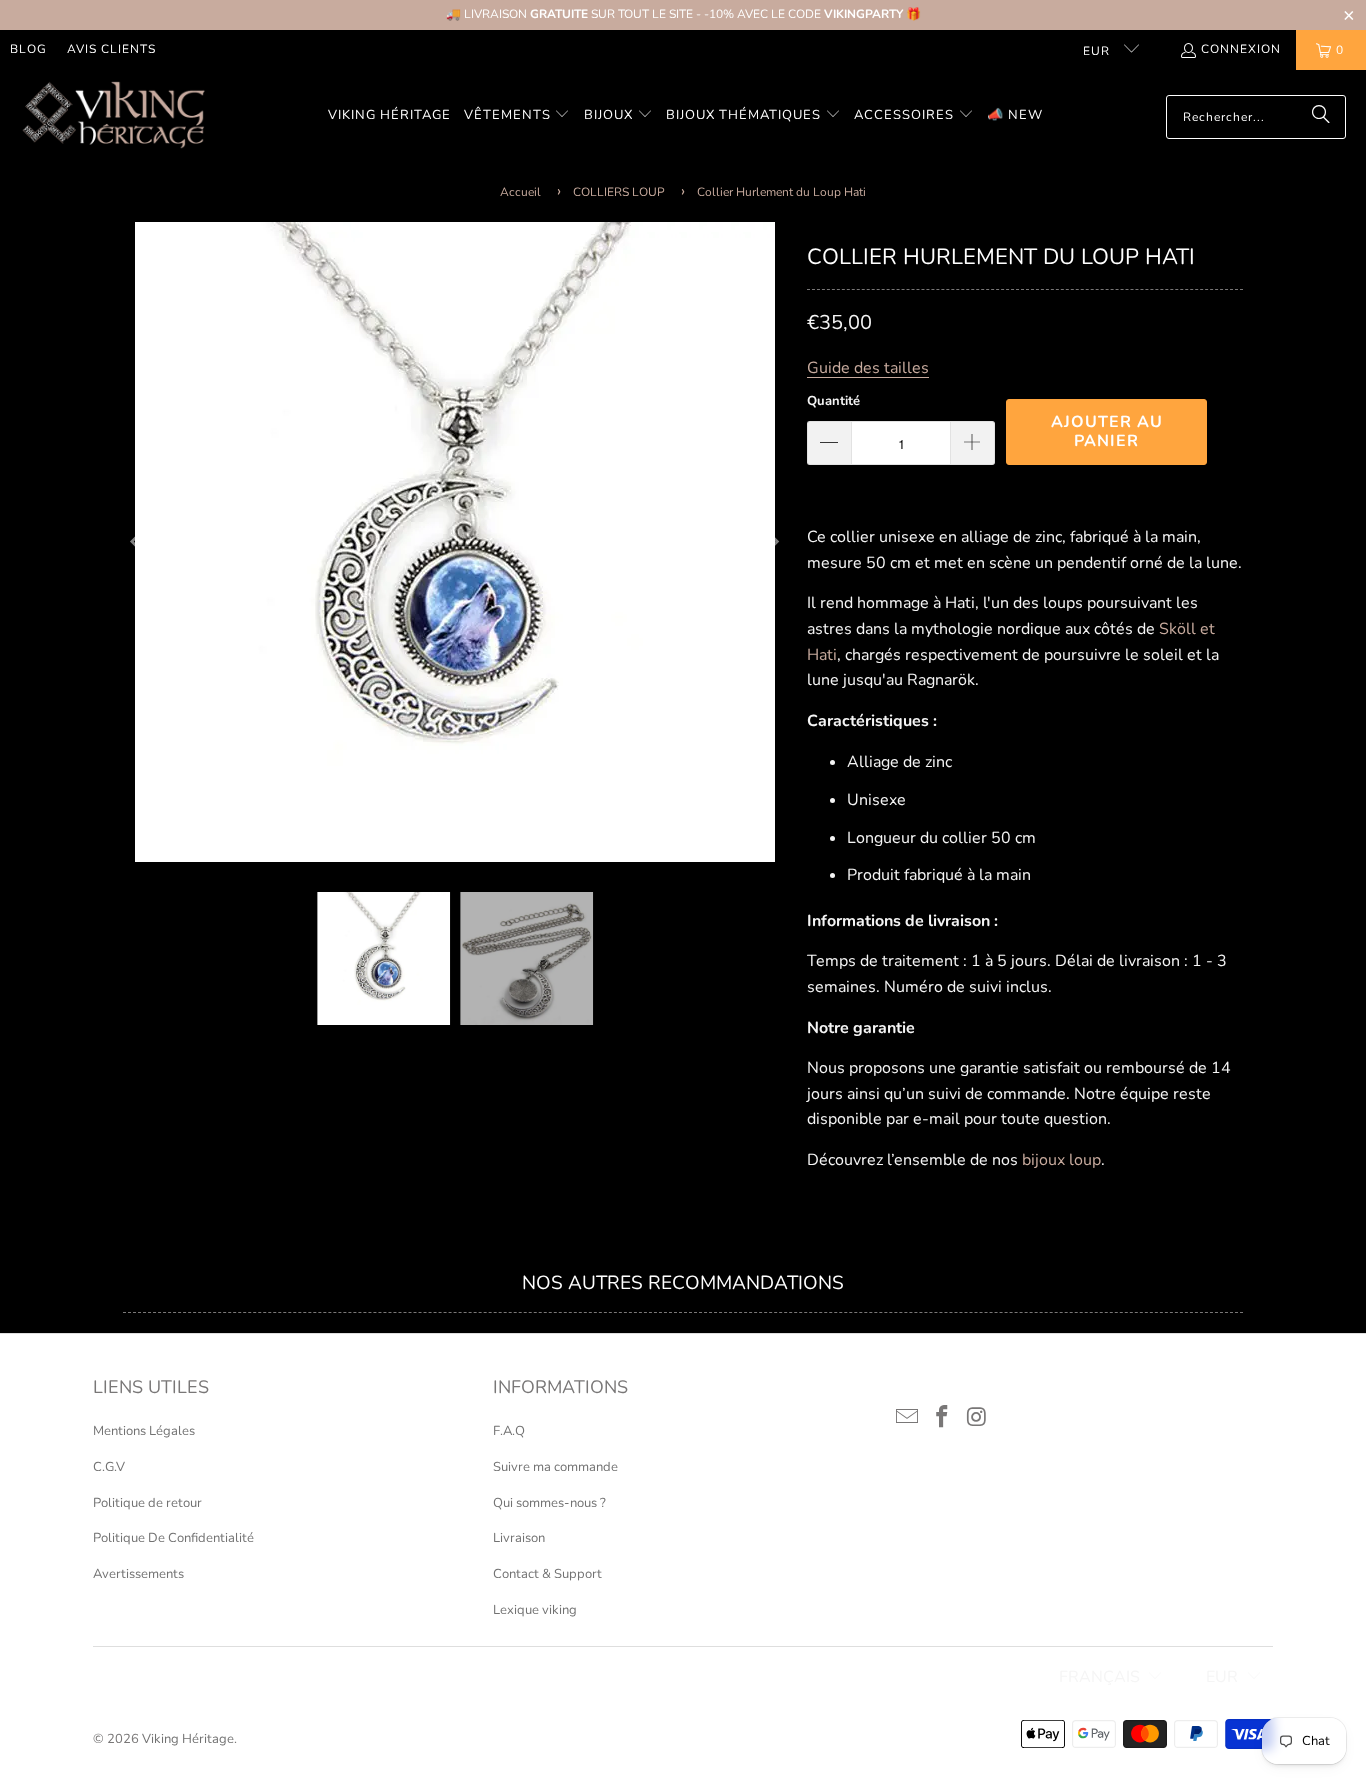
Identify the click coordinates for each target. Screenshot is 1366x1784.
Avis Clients (111, 49)
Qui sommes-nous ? (549, 1503)
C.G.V (109, 1467)
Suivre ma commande (555, 1467)
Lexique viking (535, 1610)
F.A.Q (509, 1431)
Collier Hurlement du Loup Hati (781, 192)
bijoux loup (1061, 1160)
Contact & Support (547, 1574)
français (1099, 1677)
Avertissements (138, 1574)
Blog (28, 49)
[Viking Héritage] (112, 116)
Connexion (1241, 49)
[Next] (772, 542)
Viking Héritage (188, 1739)
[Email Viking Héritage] (908, 1418)
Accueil (520, 192)
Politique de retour (147, 1503)
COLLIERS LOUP (619, 192)
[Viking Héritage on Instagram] (977, 1418)
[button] (517, 116)
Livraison (519, 1538)
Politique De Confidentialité (173, 1538)
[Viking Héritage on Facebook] (943, 1418)
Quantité (833, 401)
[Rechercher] (1321, 117)
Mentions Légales (144, 1431)
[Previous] (138, 542)
